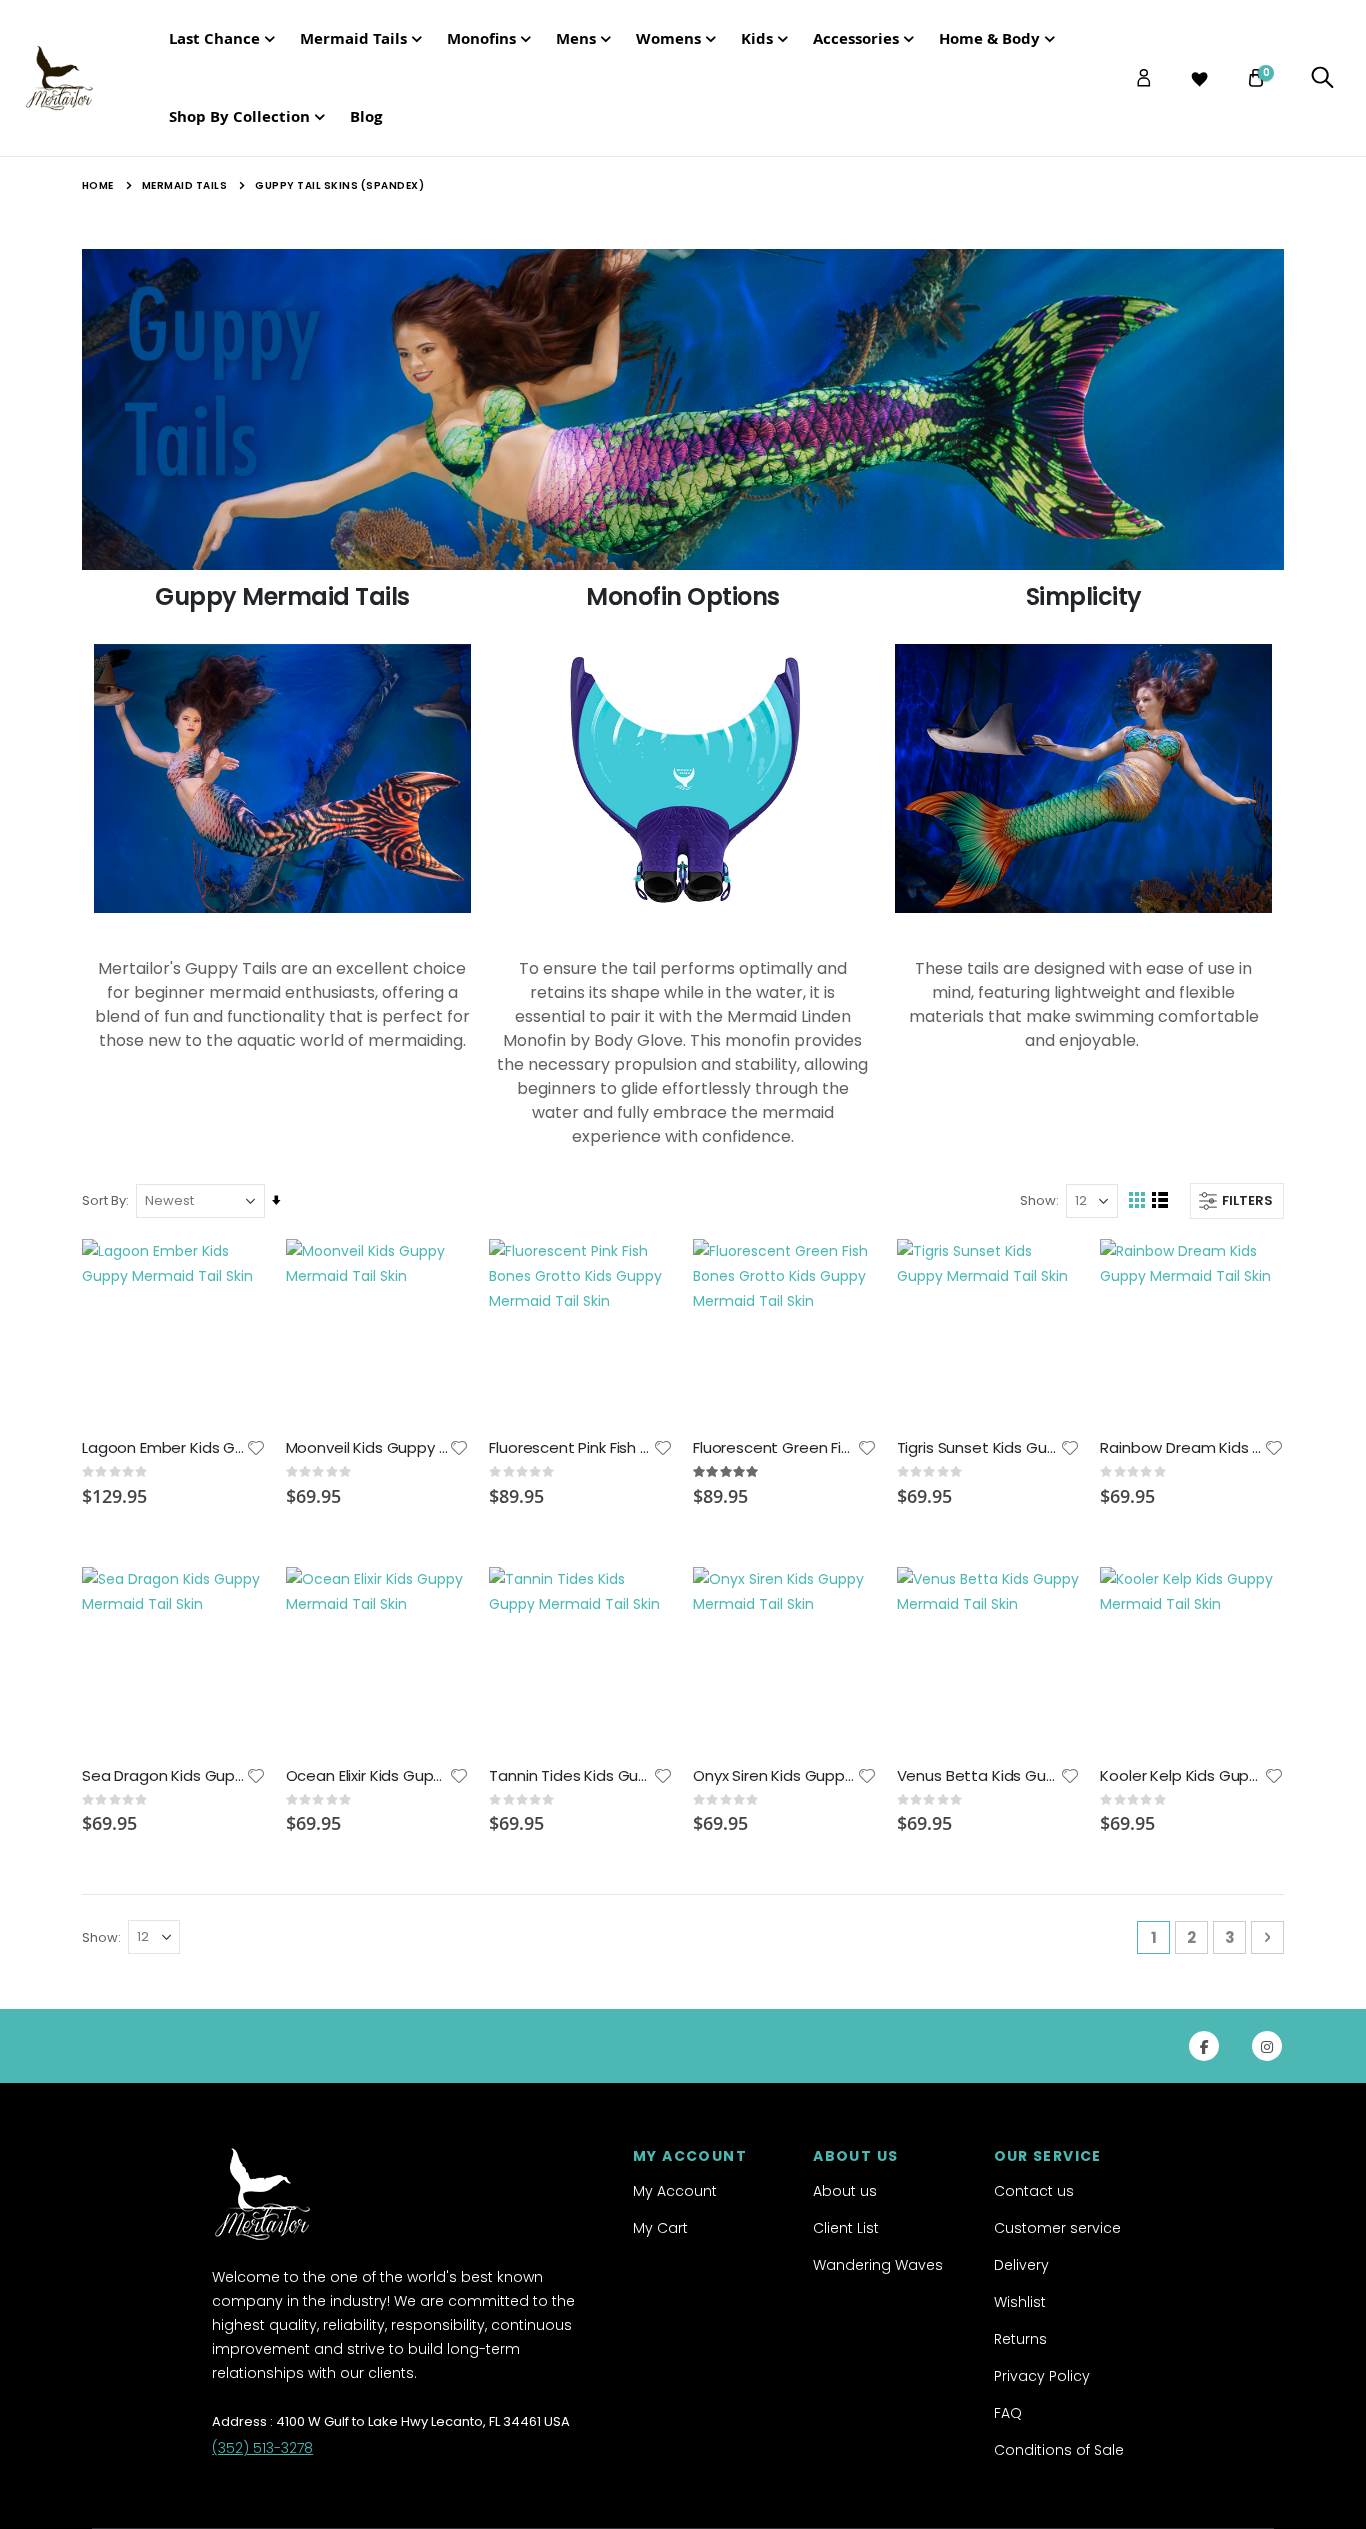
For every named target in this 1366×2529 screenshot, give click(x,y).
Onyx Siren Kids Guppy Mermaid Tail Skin (775, 1776)
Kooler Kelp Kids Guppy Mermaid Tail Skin (1182, 1776)
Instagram (1267, 2046)
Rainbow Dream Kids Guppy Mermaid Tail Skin (1182, 1448)
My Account (675, 2191)
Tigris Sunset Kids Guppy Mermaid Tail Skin (979, 1448)
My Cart (660, 2228)
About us (845, 2191)
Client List (846, 2228)
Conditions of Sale (1059, 2450)
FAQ (1008, 2413)
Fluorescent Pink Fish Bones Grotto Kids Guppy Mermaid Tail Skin (571, 1448)
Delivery (1021, 2265)
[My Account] (1144, 78)
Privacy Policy (1042, 2376)
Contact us (1034, 2191)
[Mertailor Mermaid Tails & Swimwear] (79, 78)
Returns (1020, 2339)
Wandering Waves (878, 2265)
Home (98, 185)
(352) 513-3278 (262, 2448)
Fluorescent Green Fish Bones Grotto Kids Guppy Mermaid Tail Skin (775, 1448)
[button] (256, 1448)
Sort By (104, 1200)
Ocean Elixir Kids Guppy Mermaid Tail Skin (368, 1776)
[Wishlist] (1200, 79)
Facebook (1204, 2046)
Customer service (1057, 2228)
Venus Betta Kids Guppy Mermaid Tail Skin (979, 1776)
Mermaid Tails (185, 186)
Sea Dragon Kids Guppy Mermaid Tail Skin (164, 1776)
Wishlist (1020, 2302)
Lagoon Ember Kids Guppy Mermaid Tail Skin (164, 1448)
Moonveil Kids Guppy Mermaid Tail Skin (368, 1448)
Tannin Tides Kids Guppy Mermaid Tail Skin (571, 1776)
